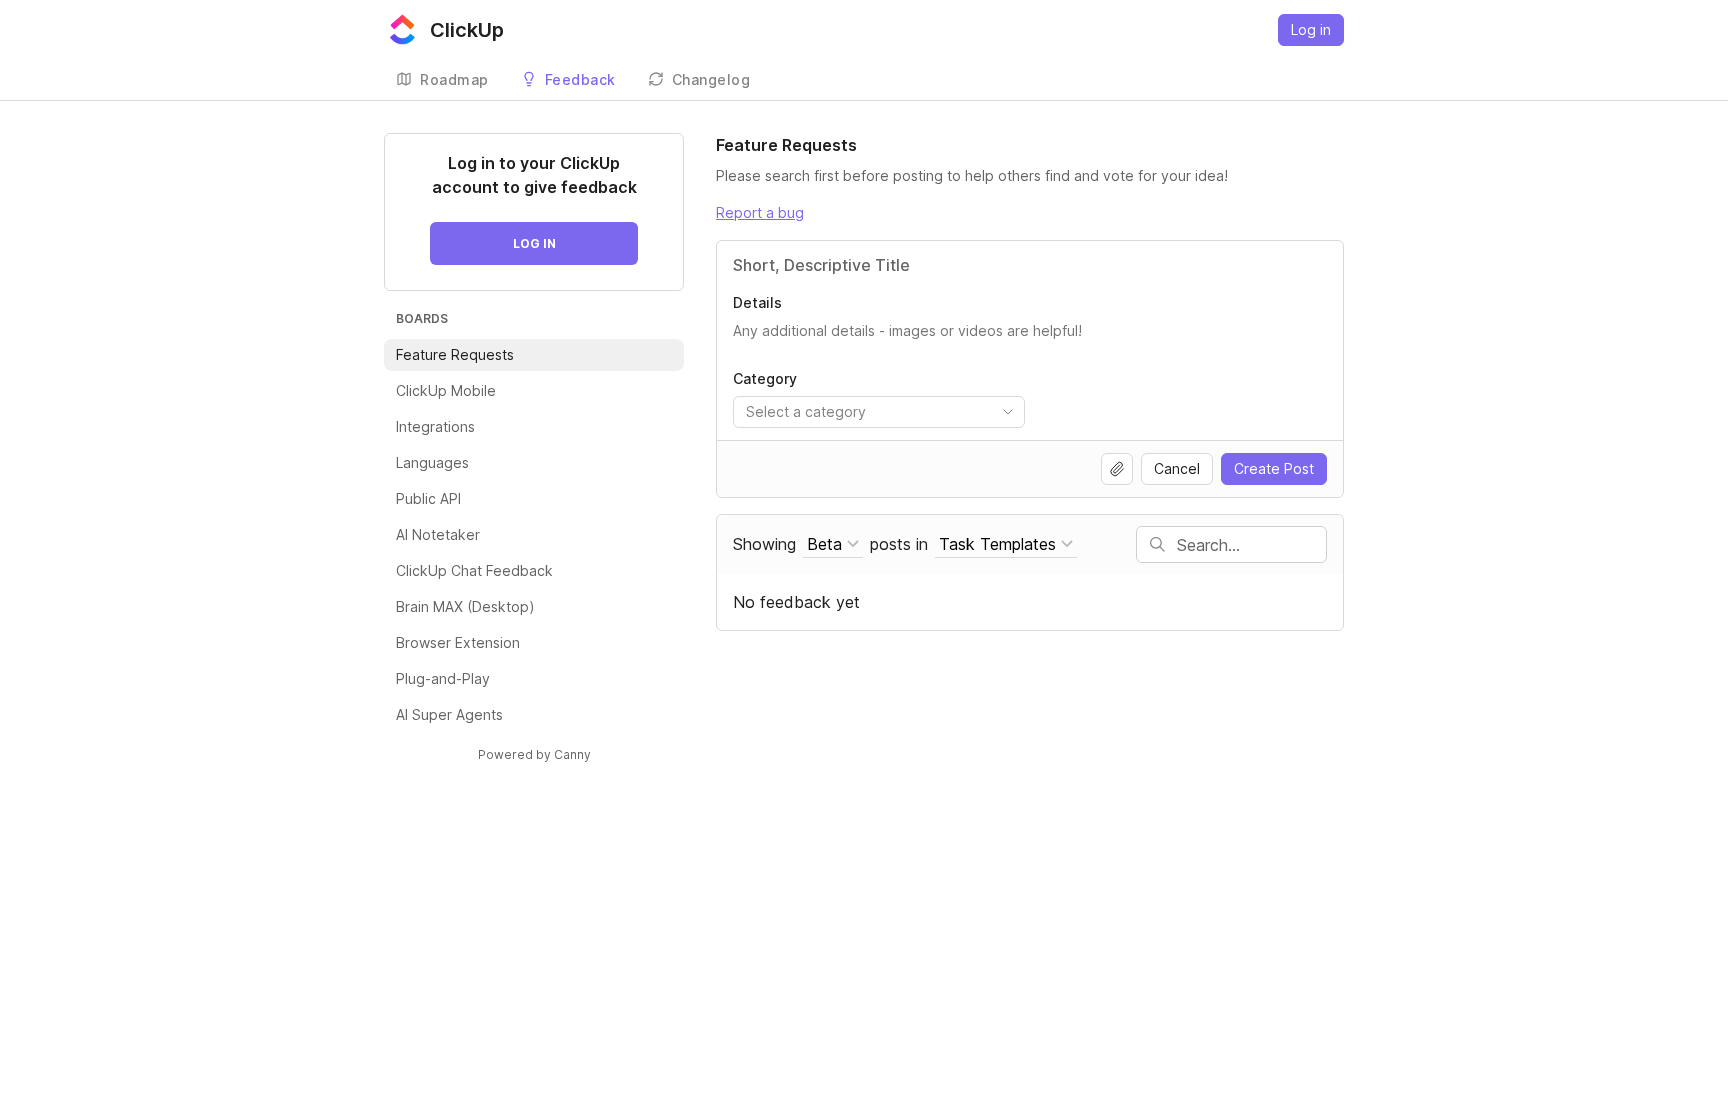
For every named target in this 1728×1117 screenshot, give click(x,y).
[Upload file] (1117, 469)
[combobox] (879, 412)
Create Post (1274, 468)
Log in (1311, 29)
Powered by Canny (534, 754)
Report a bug (760, 212)
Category (765, 378)
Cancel (1177, 468)
